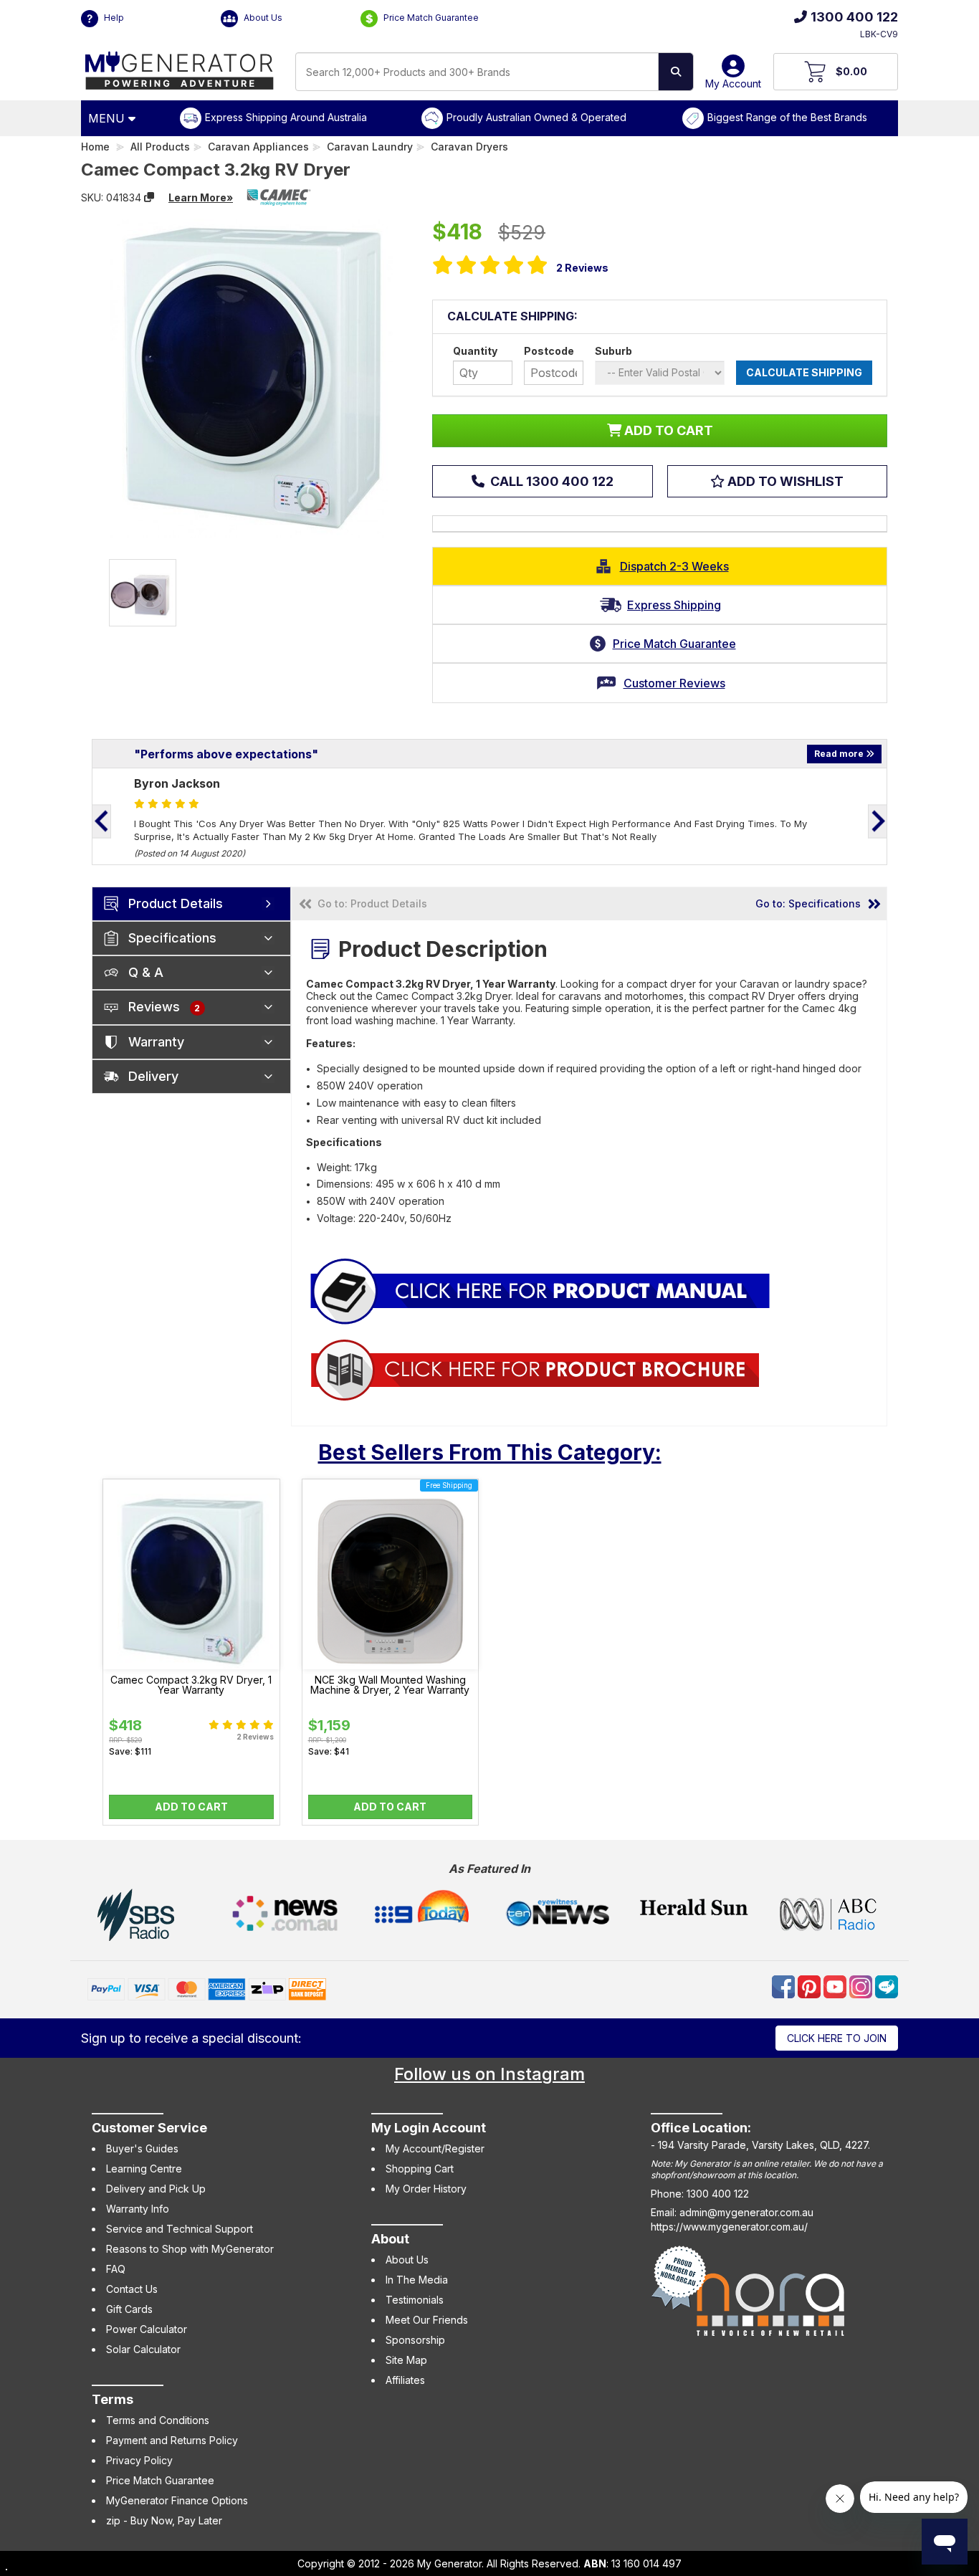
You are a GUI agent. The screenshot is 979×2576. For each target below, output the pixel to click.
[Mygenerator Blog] (887, 1986)
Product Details (176, 903)
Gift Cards (129, 2309)
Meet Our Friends (427, 2320)
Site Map (406, 2360)
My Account (733, 84)
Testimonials (415, 2300)
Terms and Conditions (158, 2420)
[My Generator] (180, 67)
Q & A (146, 972)
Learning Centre (144, 2169)
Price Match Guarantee (430, 18)
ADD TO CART (667, 430)
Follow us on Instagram (489, 2074)
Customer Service (149, 2128)
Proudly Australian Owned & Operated (536, 117)
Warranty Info (138, 2209)
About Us (262, 18)
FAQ (116, 2269)
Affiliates (405, 2380)
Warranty (156, 1042)
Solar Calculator (143, 2349)
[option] (143, 593)
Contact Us (132, 2289)
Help (113, 18)
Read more (840, 754)
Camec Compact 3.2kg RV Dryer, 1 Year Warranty (191, 1685)
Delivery (153, 1076)
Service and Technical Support (180, 2229)
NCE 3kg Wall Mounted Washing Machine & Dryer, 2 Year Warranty (390, 1685)
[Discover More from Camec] (279, 197)
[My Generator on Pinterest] (811, 1986)
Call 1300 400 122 (550, 481)
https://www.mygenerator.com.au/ (729, 2227)
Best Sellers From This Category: (490, 1452)
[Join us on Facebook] (785, 1986)
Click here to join (837, 2038)
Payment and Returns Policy (172, 2440)
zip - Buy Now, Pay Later (164, 2520)
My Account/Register (435, 2148)
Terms (113, 2399)
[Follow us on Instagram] (862, 1986)
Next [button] (877, 821)
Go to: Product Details (372, 903)
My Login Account (429, 2128)
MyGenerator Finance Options (177, 2500)
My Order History (426, 2189)
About (390, 2239)
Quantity (475, 351)
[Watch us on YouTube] (836, 1986)
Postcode (549, 351)
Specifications (172, 938)
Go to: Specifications (808, 903)
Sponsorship (415, 2340)
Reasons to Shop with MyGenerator (190, 2249)
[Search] (676, 72)
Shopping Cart (420, 2169)
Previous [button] (102, 821)
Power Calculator (147, 2329)
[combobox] (477, 72)
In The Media (417, 2280)
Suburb (613, 351)
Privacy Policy (139, 2460)
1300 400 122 (854, 17)
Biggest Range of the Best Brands (787, 117)
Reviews (582, 268)
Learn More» (201, 197)
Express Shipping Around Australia (286, 117)
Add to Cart (191, 1807)
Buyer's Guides (142, 2148)
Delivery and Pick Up (156, 2189)
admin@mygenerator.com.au (746, 2212)
